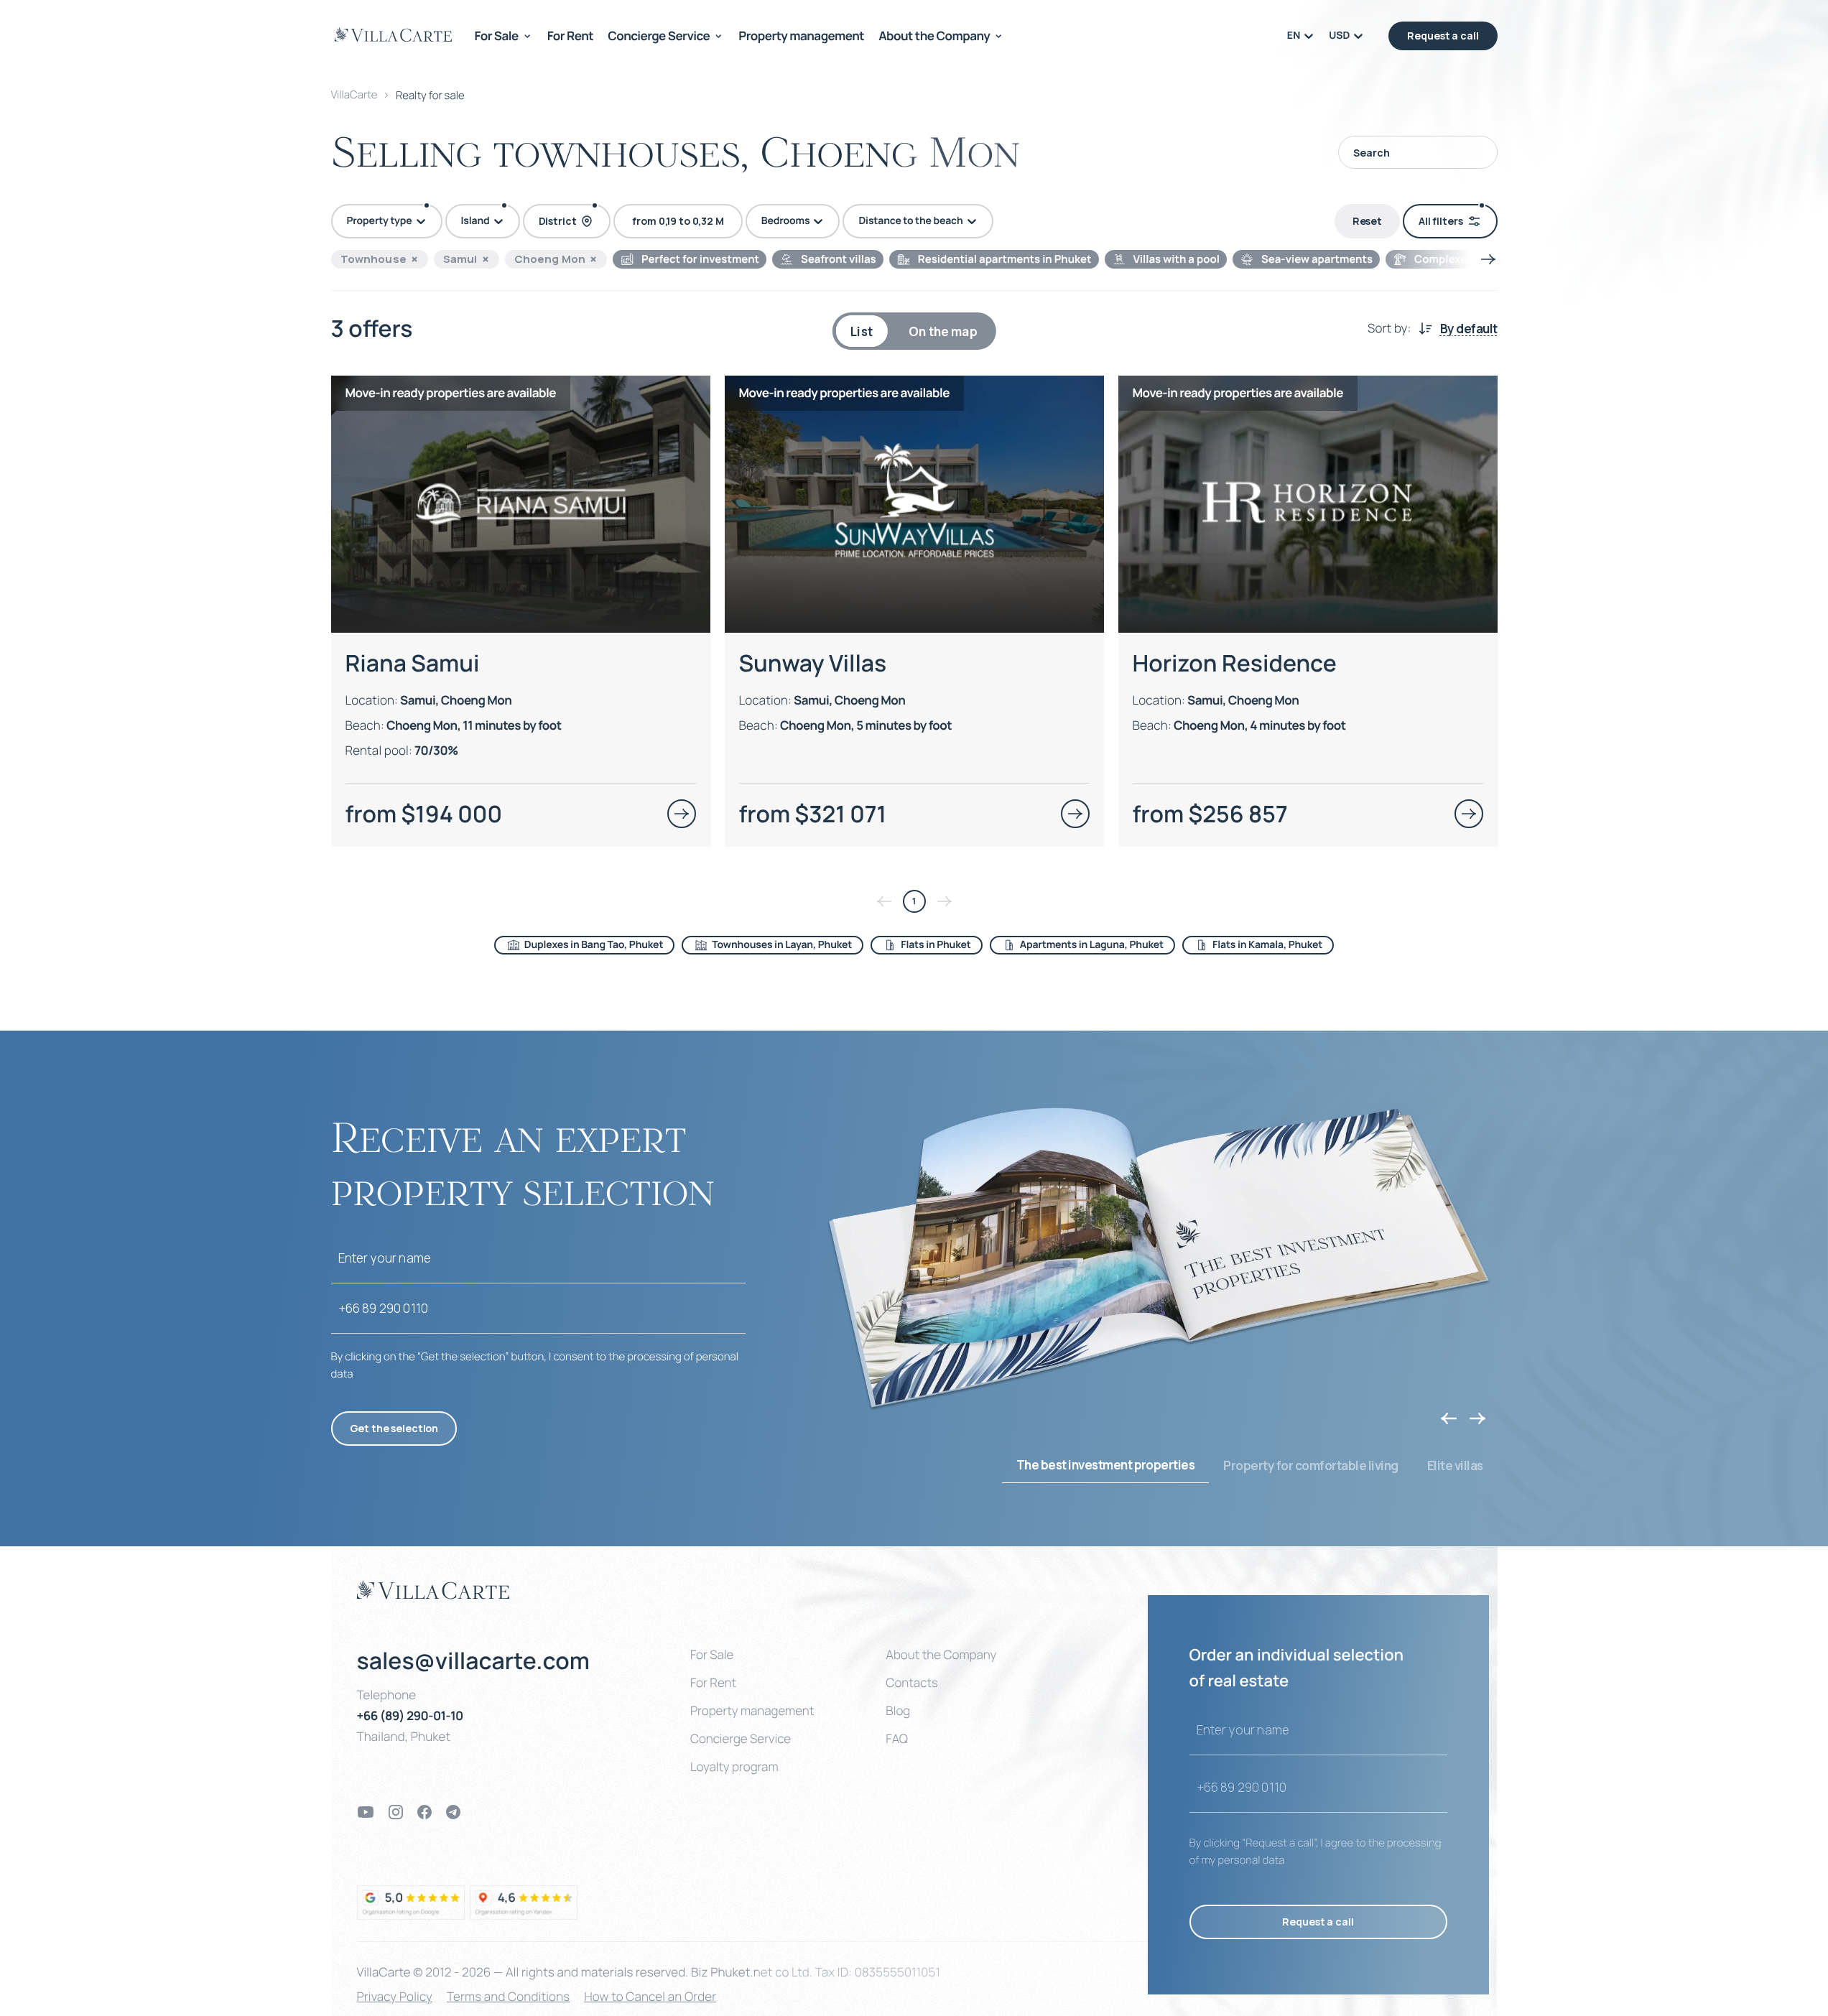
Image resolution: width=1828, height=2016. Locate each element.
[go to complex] (682, 814)
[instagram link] (396, 1812)
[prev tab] (1449, 1418)
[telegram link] (453, 1812)
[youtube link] (366, 1812)
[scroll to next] (1488, 259)
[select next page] (945, 901)
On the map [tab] (943, 331)
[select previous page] (884, 901)
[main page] (393, 34)
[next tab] (1477, 1418)
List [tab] (862, 331)
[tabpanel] (914, 659)
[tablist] (914, 331)
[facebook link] (424, 1812)
